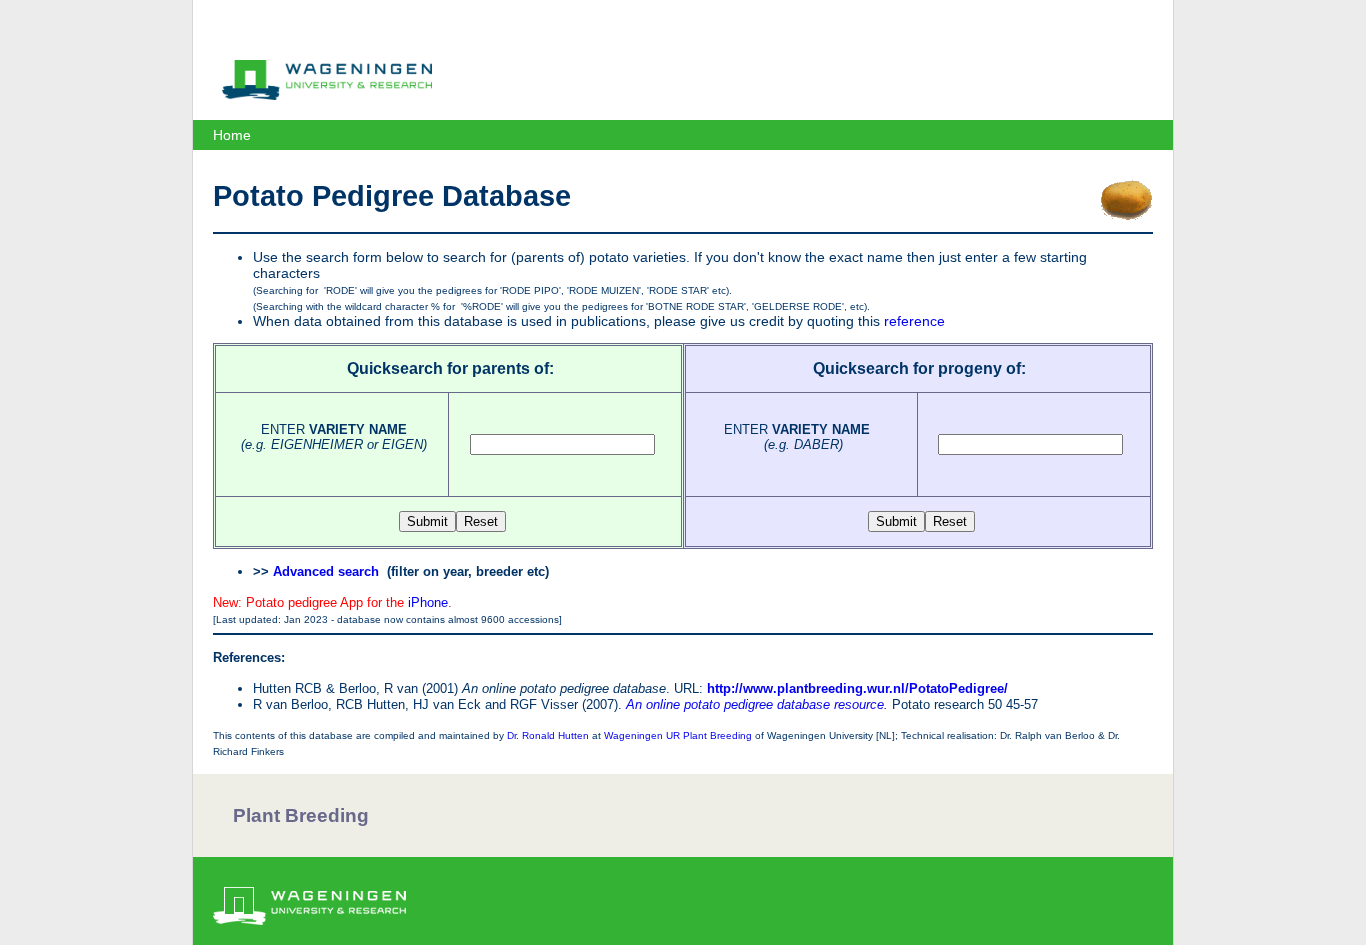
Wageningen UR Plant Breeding (678, 735)
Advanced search (326, 571)
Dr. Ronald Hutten (548, 735)
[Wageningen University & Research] (327, 95)
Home (232, 135)
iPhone (428, 602)
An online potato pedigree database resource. (757, 704)
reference (914, 321)
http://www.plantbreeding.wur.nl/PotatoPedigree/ (857, 688)
